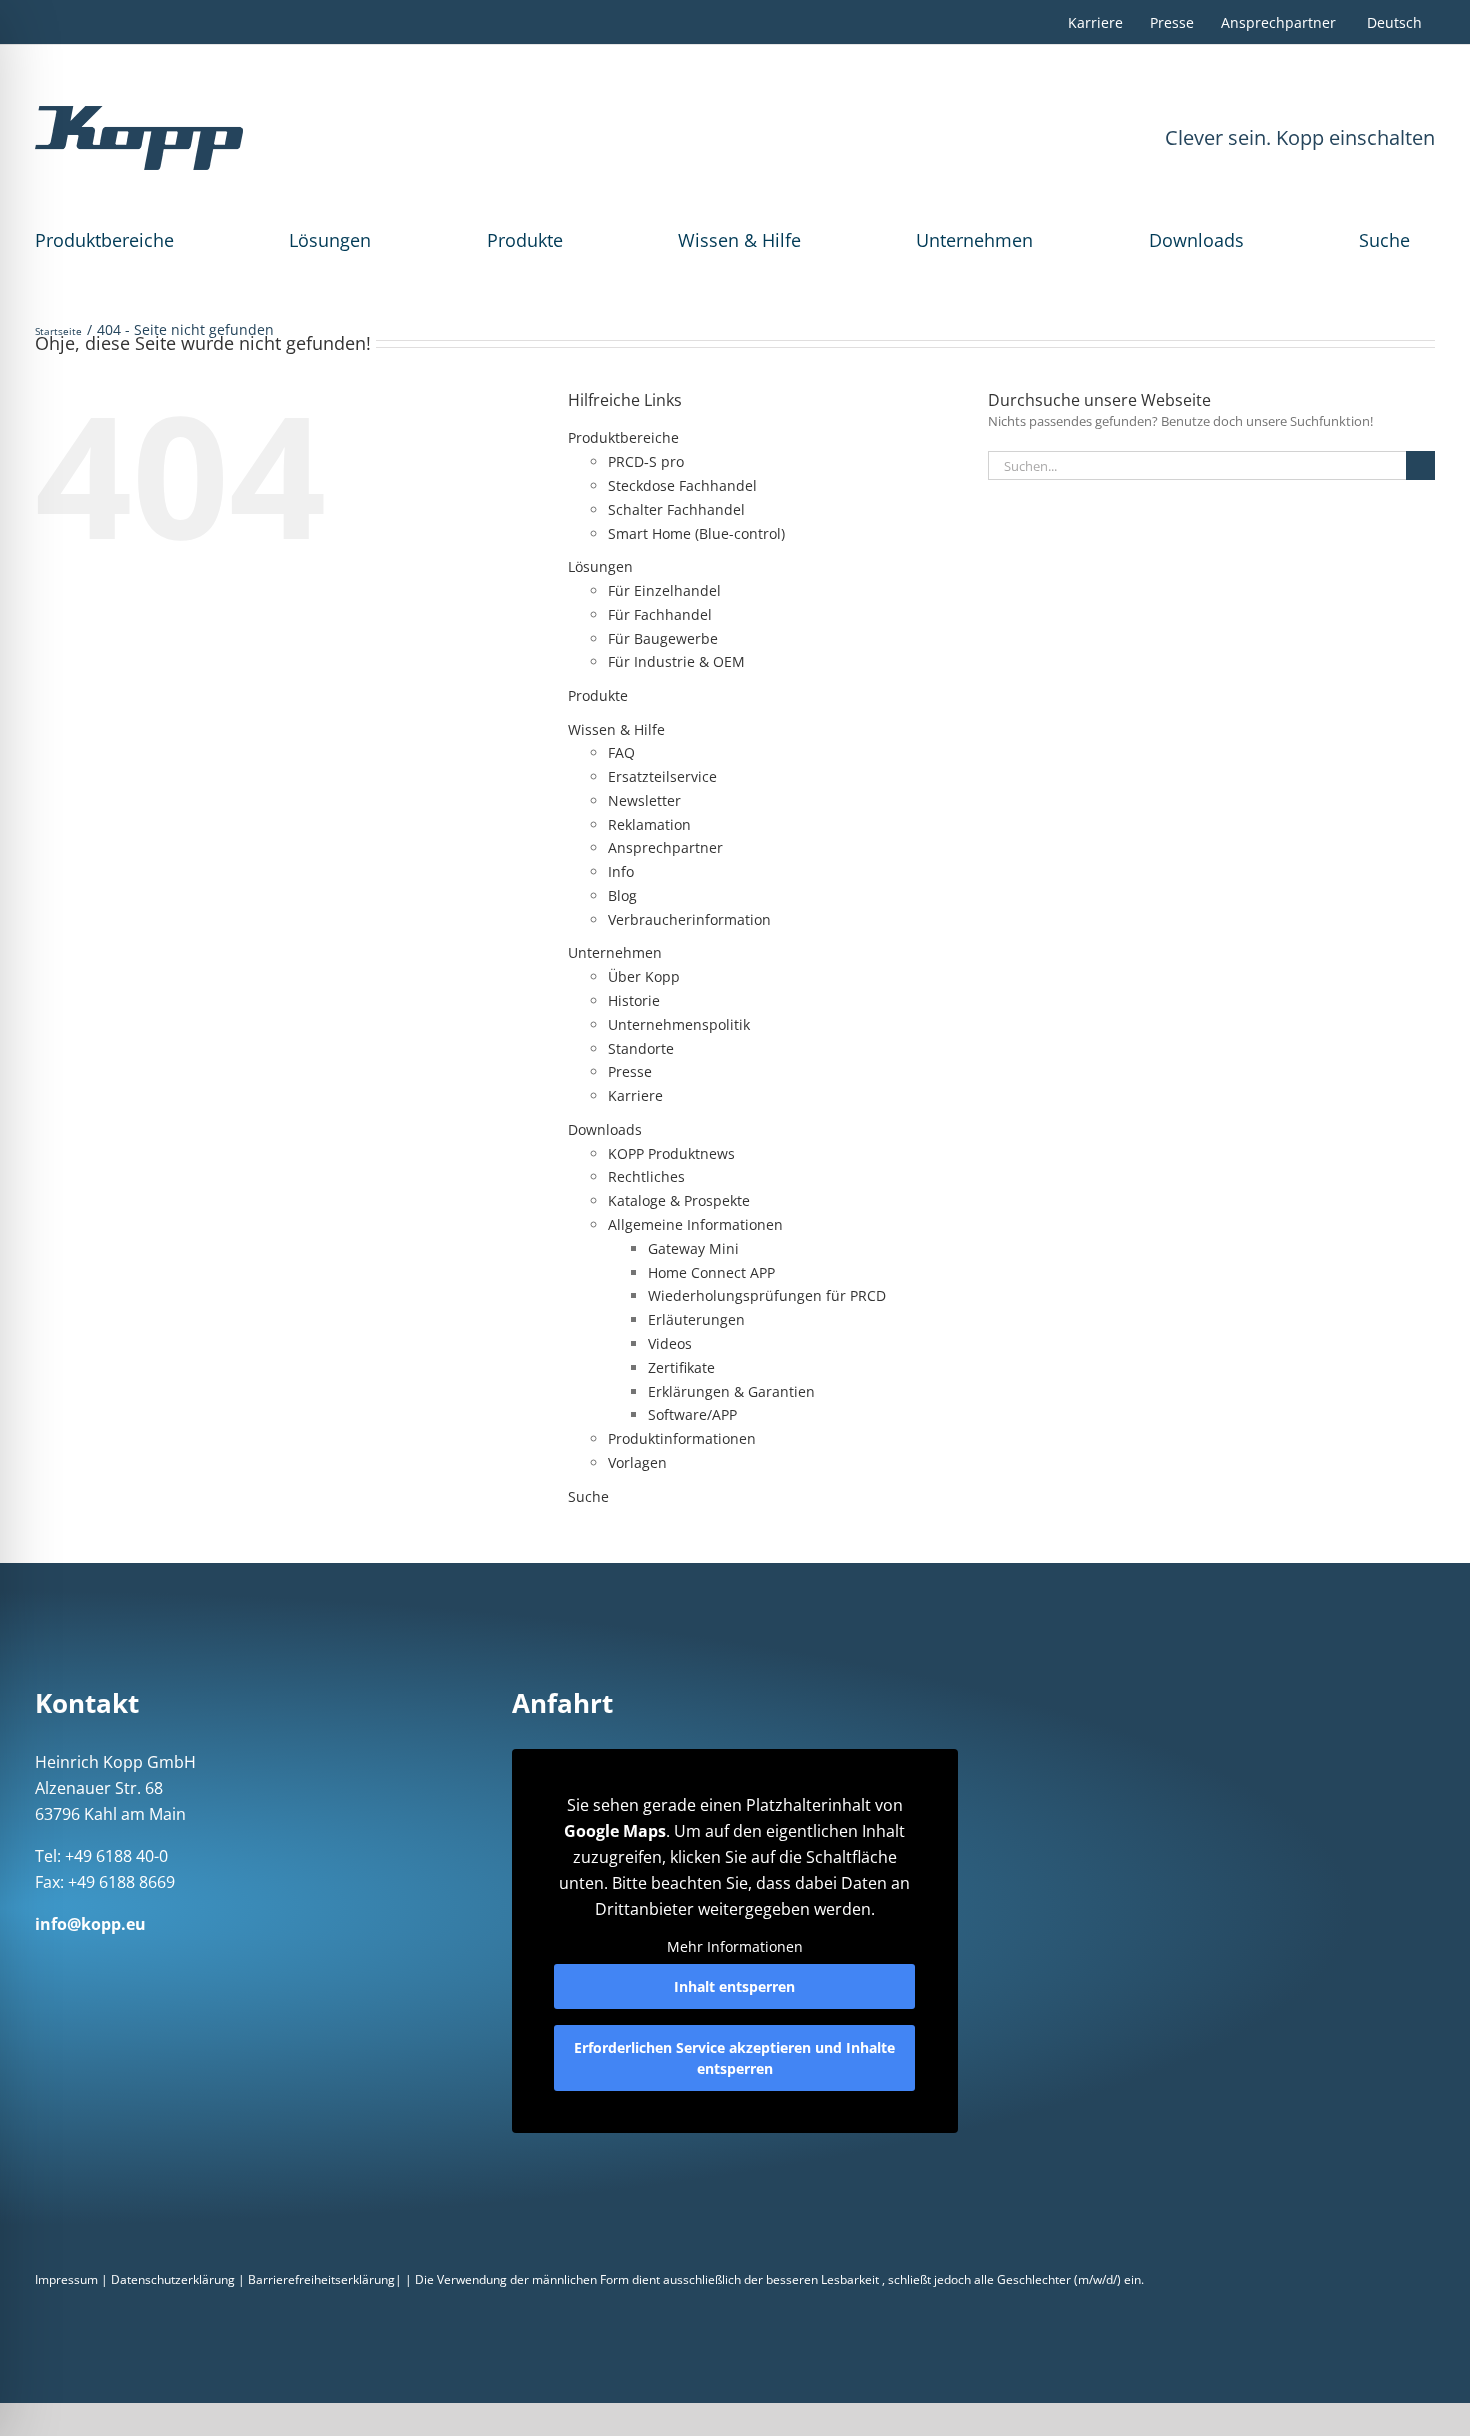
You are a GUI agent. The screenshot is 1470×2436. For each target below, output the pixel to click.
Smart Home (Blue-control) (696, 533)
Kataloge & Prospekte (679, 1200)
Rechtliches (646, 1176)
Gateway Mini (693, 1248)
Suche (1384, 240)
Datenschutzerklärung (173, 2279)
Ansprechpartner (665, 847)
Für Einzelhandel (664, 590)
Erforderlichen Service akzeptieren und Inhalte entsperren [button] (734, 2058)
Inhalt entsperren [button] (734, 1986)
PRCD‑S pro (646, 461)
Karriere (635, 1095)
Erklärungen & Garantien (731, 1391)
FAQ (621, 752)
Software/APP (692, 1414)
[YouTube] (171, 1962)
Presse (630, 1071)
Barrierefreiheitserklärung (321, 2279)
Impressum (66, 2279)
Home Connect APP (711, 1272)
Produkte (525, 240)
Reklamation (649, 824)
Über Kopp (644, 976)
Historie (634, 1000)
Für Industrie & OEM (676, 661)
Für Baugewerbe (663, 638)
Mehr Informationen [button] (735, 1947)
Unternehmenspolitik (679, 1024)
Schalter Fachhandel (676, 509)
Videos (670, 1343)
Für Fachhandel (660, 614)
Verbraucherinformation (689, 919)
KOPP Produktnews (671, 1153)
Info (621, 871)
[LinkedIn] (93, 1962)
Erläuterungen (696, 1319)
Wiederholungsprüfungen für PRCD (767, 1295)
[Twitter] (145, 1962)
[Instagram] (67, 1962)
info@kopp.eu (90, 1924)
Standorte (641, 1048)
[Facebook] (41, 1962)
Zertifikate (681, 1367)
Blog (622, 895)
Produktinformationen (682, 1438)
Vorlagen (637, 1462)
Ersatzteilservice (662, 776)
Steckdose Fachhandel (682, 485)
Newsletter (644, 800)
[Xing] (119, 1962)
